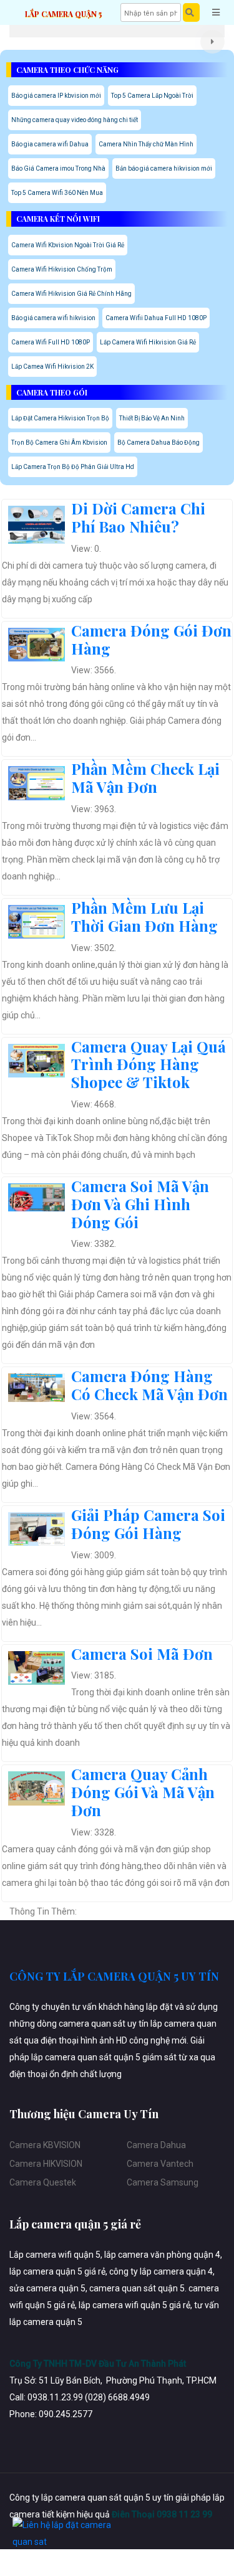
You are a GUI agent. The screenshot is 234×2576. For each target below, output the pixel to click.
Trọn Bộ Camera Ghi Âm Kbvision (59, 443)
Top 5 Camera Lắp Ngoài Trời (152, 96)
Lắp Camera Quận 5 (63, 14)
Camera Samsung (163, 2182)
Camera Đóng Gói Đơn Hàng (151, 639)
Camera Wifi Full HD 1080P (51, 342)
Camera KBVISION (45, 2145)
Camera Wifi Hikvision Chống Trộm (62, 269)
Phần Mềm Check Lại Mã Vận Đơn (145, 778)
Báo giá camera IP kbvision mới (56, 96)
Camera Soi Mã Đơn (142, 1654)
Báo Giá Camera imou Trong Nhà (58, 168)
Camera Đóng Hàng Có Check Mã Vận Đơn (149, 1385)
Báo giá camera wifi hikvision (53, 318)
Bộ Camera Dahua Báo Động (158, 443)
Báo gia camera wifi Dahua (50, 144)
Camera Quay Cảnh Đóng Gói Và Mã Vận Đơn (143, 1792)
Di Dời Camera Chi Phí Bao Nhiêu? (138, 517)
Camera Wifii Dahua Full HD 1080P (156, 318)
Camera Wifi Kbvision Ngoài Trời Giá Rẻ (68, 245)
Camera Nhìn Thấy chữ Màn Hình (146, 144)
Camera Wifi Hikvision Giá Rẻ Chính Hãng (71, 294)
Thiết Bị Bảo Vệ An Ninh (152, 418)
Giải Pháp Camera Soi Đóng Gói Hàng (148, 1524)
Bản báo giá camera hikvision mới (164, 168)
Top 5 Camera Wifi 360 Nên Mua (57, 193)
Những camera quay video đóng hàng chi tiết (75, 120)
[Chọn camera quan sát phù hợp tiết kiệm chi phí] (213, 42)
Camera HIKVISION (46, 2164)
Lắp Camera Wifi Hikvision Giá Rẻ (148, 342)
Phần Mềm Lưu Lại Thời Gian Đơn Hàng (144, 916)
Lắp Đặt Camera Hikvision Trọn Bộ (60, 418)
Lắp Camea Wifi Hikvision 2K (52, 367)
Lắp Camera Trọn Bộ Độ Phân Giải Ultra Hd (73, 467)
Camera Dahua (156, 2145)
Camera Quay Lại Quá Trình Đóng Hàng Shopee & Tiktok (149, 1064)
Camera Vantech (160, 2164)
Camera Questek (43, 2182)
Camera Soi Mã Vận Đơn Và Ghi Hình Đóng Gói (140, 1204)
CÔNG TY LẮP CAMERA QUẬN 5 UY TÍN (114, 1976)
